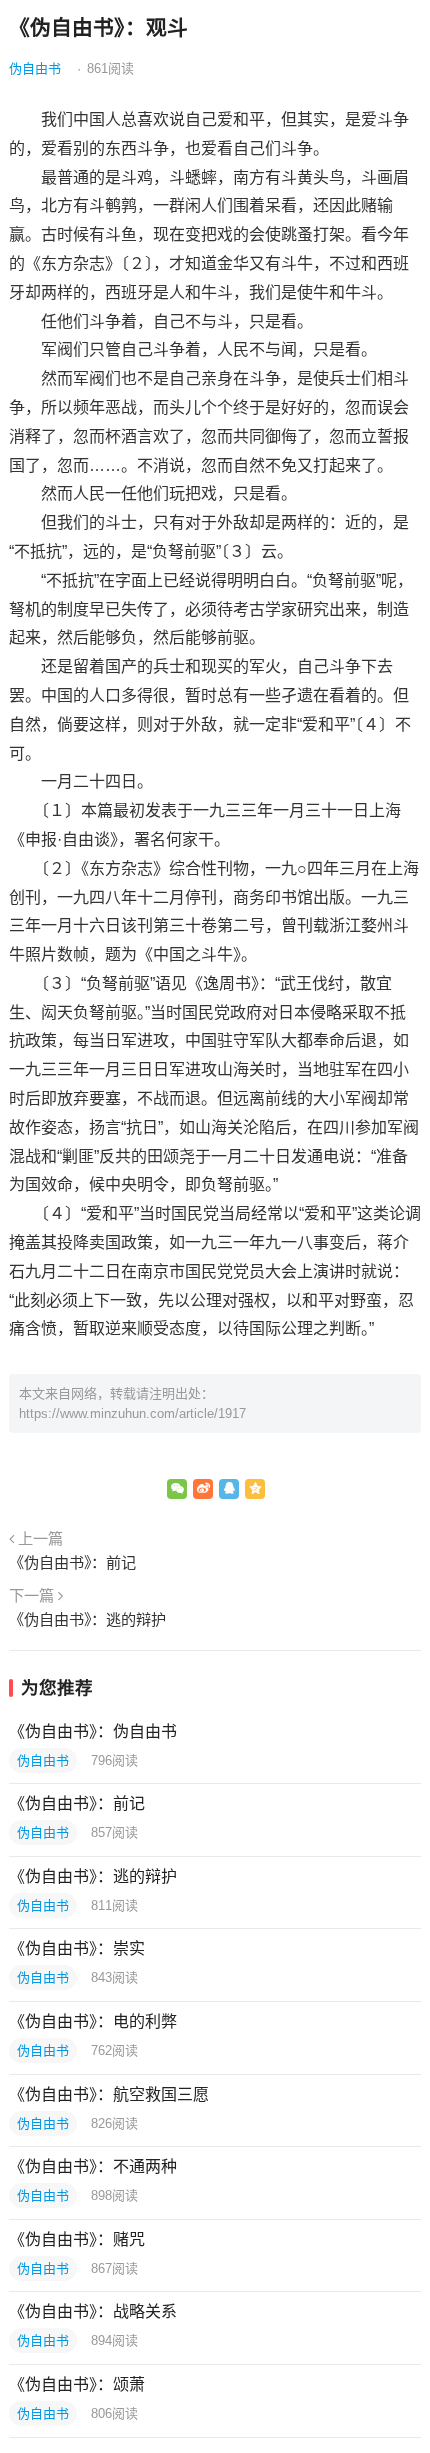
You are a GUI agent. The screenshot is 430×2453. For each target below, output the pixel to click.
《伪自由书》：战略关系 (93, 2311)
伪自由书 (35, 68)
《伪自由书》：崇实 (77, 1948)
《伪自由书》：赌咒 (77, 2239)
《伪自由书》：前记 (72, 1562)
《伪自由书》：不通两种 (93, 2166)
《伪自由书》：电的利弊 (93, 2021)
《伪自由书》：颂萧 (77, 2384)
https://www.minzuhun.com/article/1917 (132, 1413)
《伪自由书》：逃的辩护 (87, 1619)
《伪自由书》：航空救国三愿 (109, 2094)
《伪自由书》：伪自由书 (93, 1731)
